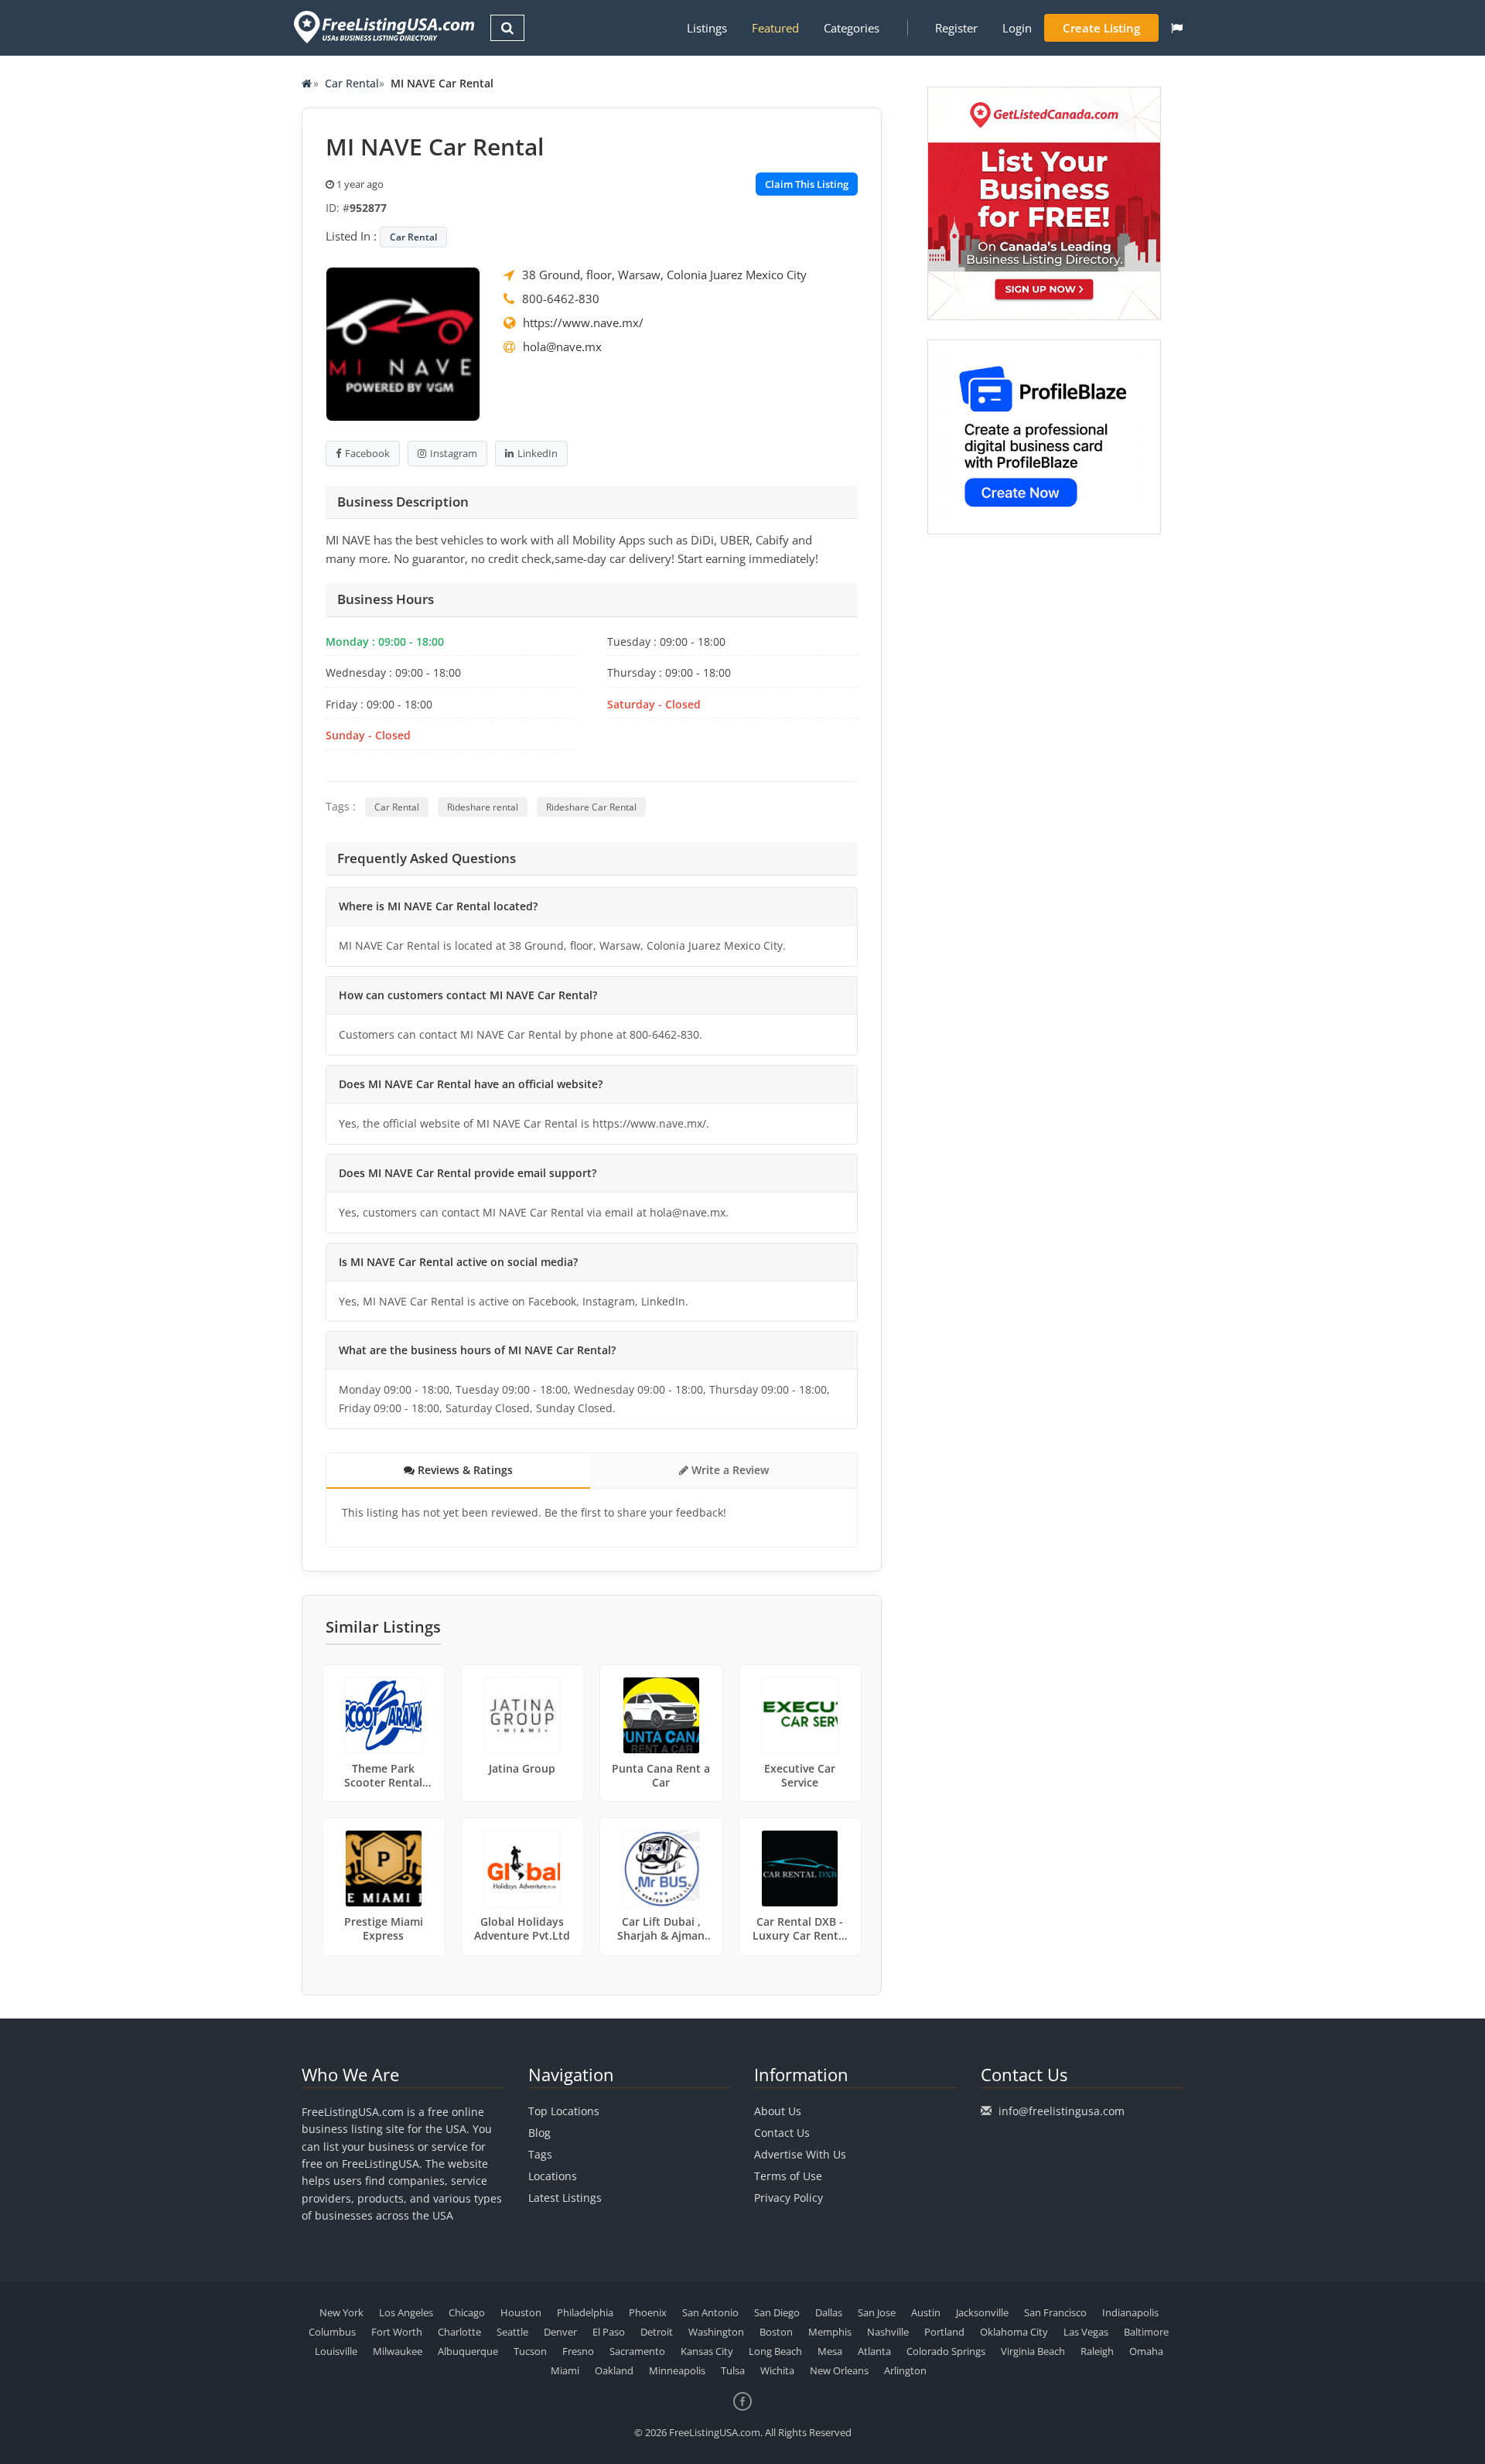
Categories (852, 28)
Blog (539, 2133)
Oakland (614, 2370)
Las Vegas (1086, 2332)
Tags (540, 2154)
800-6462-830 (561, 299)
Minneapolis (677, 2370)
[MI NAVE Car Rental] (403, 343)
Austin (926, 2312)
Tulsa (733, 2370)
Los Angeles (406, 2312)
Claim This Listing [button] (807, 184)
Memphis (830, 2332)
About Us (778, 2111)
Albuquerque (468, 2351)
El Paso (609, 2332)
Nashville (888, 2332)
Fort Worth (397, 2332)
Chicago (467, 2312)
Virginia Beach (1033, 2351)
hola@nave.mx (562, 346)
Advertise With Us (800, 2154)
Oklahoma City (1014, 2332)
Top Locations (564, 2111)
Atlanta (874, 2351)
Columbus (332, 2332)
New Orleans (839, 2370)
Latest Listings (565, 2198)
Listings (707, 28)
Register (956, 28)
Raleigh (1097, 2351)
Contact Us (782, 2133)
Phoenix (648, 2312)
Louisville (336, 2351)
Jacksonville (982, 2312)
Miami (565, 2370)
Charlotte (459, 2332)
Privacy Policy (789, 2198)
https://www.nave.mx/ (583, 323)
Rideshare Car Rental (591, 807)
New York (341, 2312)
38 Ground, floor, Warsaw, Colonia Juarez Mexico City (664, 275)
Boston (776, 2332)
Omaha (1146, 2351)
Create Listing (1101, 28)
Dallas (829, 2312)
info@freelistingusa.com (1062, 2111)
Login (1017, 28)
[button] (1177, 28)
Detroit (657, 2332)
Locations (553, 2176)
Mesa (830, 2351)
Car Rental (352, 83)
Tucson (530, 2351)
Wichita (777, 2370)
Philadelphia (585, 2312)
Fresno (578, 2351)
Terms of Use (788, 2176)
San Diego (777, 2312)
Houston (521, 2312)
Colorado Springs (946, 2351)
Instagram (454, 453)
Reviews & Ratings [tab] (464, 1470)
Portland (944, 2332)
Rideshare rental (483, 807)
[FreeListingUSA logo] (382, 27)
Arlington (905, 2370)
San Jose (877, 2312)
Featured (775, 28)
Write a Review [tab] (729, 1470)
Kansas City (707, 2351)
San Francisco (1055, 2312)
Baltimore (1146, 2332)
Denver (560, 2332)
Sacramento (637, 2351)
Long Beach (775, 2351)
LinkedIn (538, 453)
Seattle (512, 2332)
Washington (716, 2332)
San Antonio (710, 2312)
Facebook (367, 453)
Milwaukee (398, 2351)
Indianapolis (1130, 2312)
